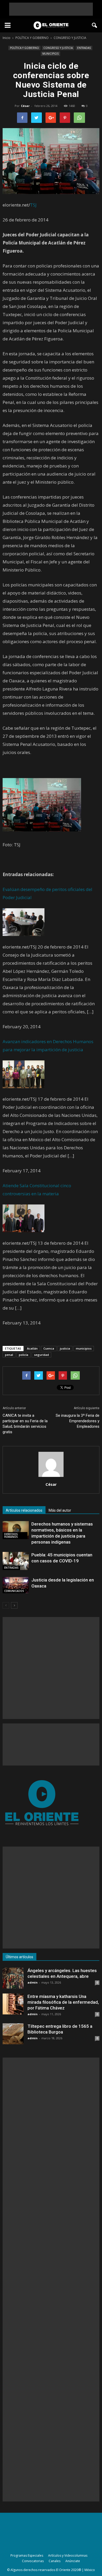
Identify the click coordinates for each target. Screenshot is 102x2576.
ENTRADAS (84, 48)
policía (24, 1355)
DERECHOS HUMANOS (11, 1535)
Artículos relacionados (24, 1510)
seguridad (41, 1355)
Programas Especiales (27, 2555)
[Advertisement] (51, 9)
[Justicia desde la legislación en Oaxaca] (16, 1585)
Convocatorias (33, 2561)
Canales (55, 2561)
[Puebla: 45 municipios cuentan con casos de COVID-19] (16, 1561)
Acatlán (32, 1348)
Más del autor (60, 1510)
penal (9, 1355)
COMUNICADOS (14, 1591)
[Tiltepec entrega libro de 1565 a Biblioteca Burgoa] (13, 2034)
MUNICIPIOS (50, 54)
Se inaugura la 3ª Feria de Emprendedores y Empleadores (78, 1421)
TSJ (33, 205)
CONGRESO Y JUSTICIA (58, 48)
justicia (65, 1348)
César (25, 106)
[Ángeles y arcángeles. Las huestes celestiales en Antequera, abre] (13, 1978)
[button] (95, 25)
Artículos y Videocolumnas (68, 2555)
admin (33, 1982)
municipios (84, 1348)
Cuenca (49, 1348)
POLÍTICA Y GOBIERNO (24, 48)
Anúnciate (73, 2561)
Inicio (7, 38)
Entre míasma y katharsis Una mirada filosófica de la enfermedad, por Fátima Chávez (63, 2002)
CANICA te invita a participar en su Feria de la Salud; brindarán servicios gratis (25, 1424)
